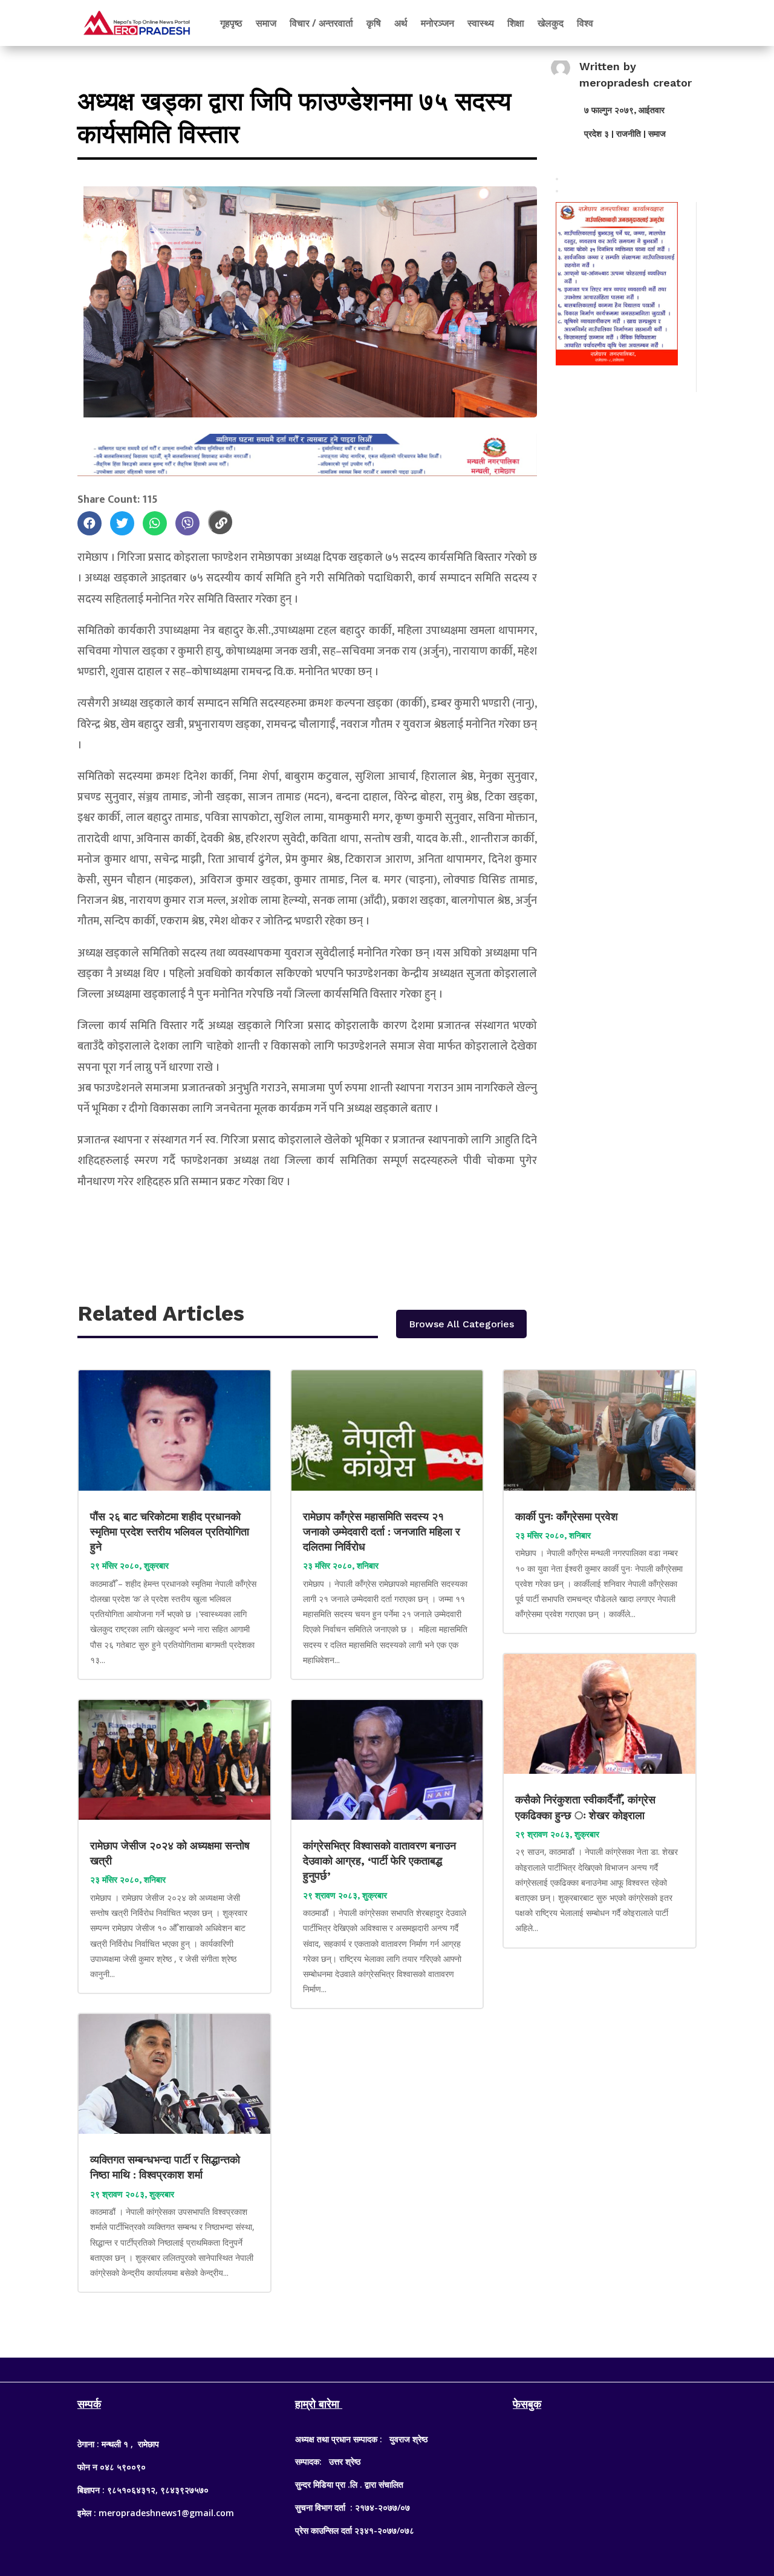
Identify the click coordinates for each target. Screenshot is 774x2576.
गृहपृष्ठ (231, 23)
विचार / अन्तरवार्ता (321, 23)
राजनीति (629, 134)
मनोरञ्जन (437, 23)
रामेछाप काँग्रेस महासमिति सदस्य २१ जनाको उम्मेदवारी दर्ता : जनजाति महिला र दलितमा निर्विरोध (382, 1532)
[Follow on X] (387, 2367)
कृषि (374, 23)
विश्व (585, 23)
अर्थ (401, 23)
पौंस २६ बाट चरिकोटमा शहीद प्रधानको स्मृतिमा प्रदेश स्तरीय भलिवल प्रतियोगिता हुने (170, 1532)
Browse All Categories (461, 1324)
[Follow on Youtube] (411, 2367)
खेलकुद (551, 23)
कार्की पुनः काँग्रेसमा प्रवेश (568, 1516)
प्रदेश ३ (597, 134)
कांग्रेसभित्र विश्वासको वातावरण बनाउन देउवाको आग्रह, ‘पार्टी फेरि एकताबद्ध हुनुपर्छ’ (379, 1861)
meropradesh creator (636, 83)
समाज (266, 23)
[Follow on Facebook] (363, 2367)
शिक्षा (516, 23)
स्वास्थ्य (481, 23)
